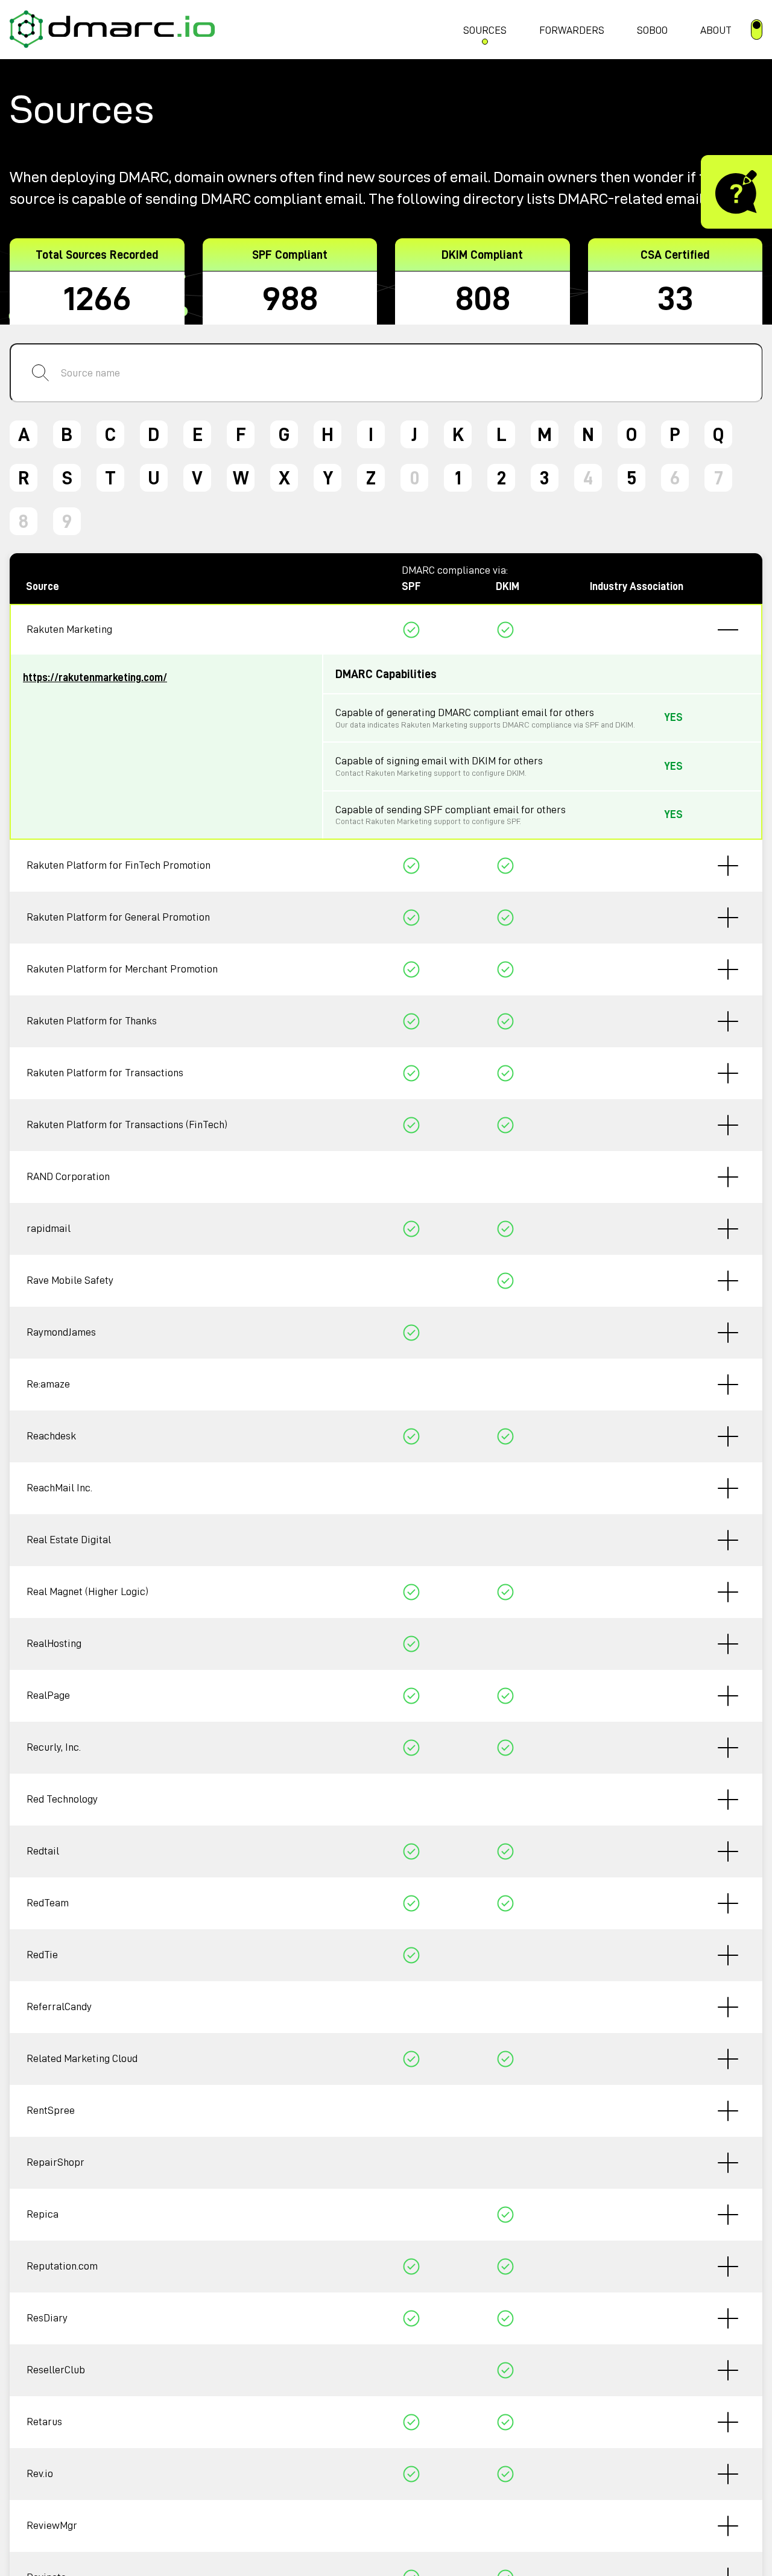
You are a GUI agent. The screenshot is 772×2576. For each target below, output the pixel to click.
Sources (485, 30)
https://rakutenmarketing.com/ (95, 677)
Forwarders (572, 30)
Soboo (652, 30)
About (716, 30)
